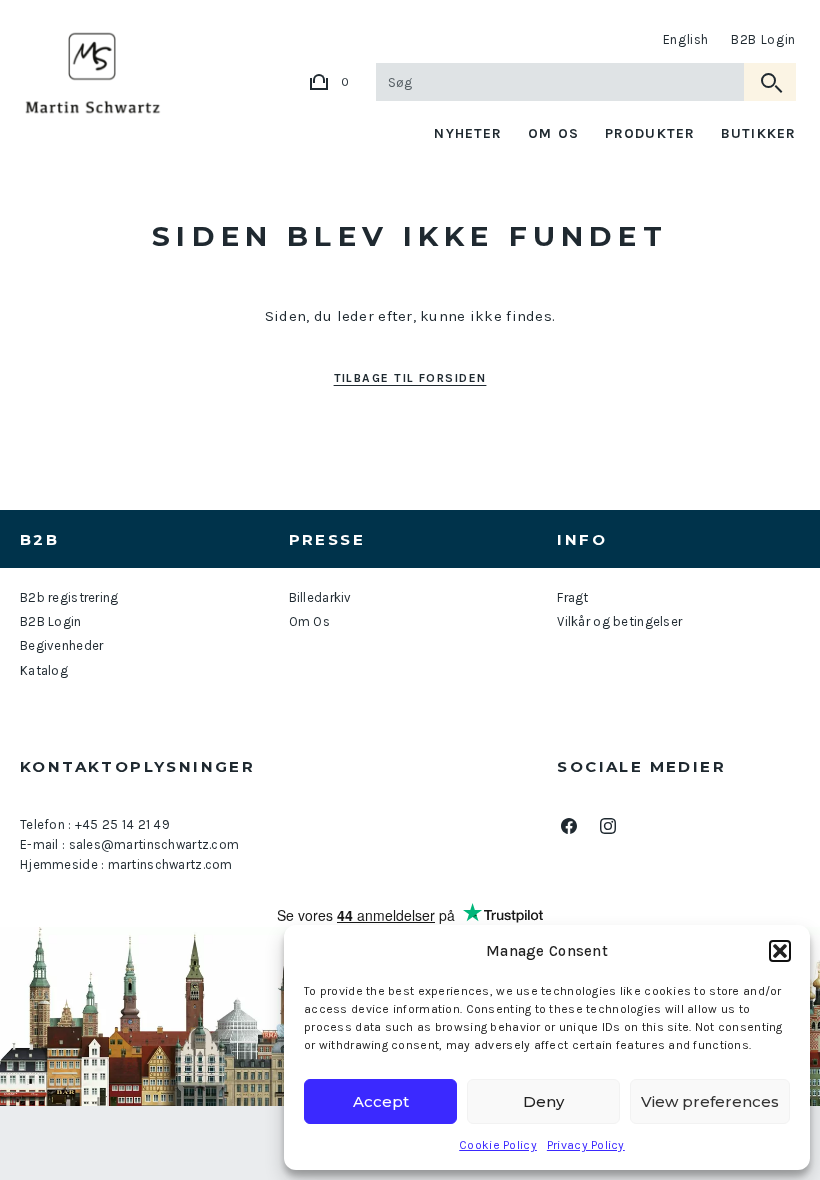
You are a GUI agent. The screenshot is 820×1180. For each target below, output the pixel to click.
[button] (780, 951)
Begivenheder (61, 645)
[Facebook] (568, 826)
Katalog (44, 670)
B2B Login (763, 39)
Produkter (650, 133)
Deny (543, 1101)
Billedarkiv (320, 597)
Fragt (572, 597)
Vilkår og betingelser (619, 621)
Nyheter (468, 133)
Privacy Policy (586, 1145)
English (686, 39)
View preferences (710, 1101)
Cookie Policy (498, 1145)
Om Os (553, 133)
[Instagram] (607, 826)
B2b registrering (69, 597)
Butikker (758, 133)
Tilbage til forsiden (410, 378)
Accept (381, 1101)
